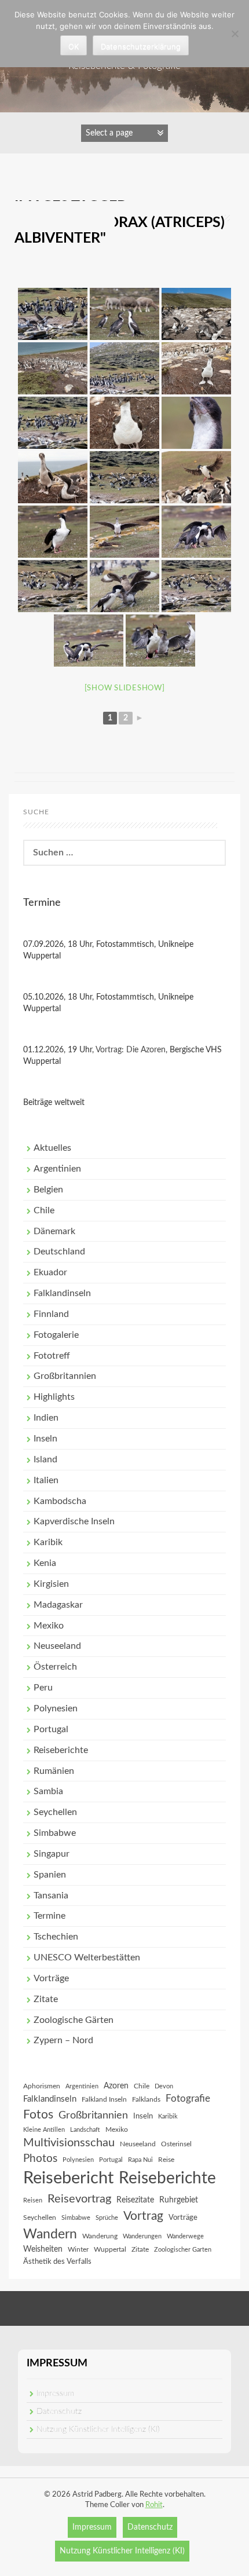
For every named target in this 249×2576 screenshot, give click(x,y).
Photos (40, 2159)
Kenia (45, 1563)
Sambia (48, 1791)
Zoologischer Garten (183, 2250)
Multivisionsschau (69, 2143)
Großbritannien (65, 1376)
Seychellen (55, 1812)
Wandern (50, 2234)
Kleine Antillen (44, 2130)
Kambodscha (60, 1501)
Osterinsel (176, 2144)
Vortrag (143, 2216)
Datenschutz (59, 2412)
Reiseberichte (61, 1750)
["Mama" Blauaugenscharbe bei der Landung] (196, 477)
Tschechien (56, 1937)
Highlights (54, 1397)
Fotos (38, 2115)
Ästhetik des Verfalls (57, 2262)
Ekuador (50, 1272)
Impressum (55, 2394)
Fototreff (52, 1356)
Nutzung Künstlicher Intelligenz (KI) (98, 2429)
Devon (164, 2086)
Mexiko (49, 1626)
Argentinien (57, 1169)
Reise (166, 2160)
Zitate (46, 1999)
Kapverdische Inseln (74, 1521)
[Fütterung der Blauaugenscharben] (196, 532)
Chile (44, 1210)
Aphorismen (42, 2086)
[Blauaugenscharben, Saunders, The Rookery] (124, 314)
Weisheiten (43, 2249)
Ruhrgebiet (179, 2200)
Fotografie (188, 2099)
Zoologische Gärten (74, 2020)
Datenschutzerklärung (141, 46)
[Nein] (235, 34)
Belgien (48, 1190)
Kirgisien (51, 1584)
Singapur (52, 1854)
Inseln (45, 1439)
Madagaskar (58, 1605)
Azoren (116, 2086)
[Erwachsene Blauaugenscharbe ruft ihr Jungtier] (53, 532)
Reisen (33, 2200)
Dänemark (54, 1231)
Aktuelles (52, 1148)
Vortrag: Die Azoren (131, 1050)
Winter (78, 2249)
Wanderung (100, 2236)
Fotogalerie (56, 1335)
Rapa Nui (140, 2160)
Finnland (51, 1314)
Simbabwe (55, 1833)
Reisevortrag (79, 2199)
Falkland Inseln (104, 2099)
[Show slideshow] (125, 688)
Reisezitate (135, 2200)
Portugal (51, 1729)
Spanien (50, 1875)
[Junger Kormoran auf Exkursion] (196, 368)
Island (45, 1459)
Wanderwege (185, 2236)
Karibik (48, 1542)
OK (74, 46)
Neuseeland (57, 1646)
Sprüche (107, 2218)
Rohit (154, 2505)
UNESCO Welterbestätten (87, 1957)
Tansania (51, 1896)
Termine (50, 1916)
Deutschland (59, 1252)
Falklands (146, 2099)
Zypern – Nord (63, 2040)
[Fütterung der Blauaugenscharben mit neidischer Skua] (124, 586)
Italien (46, 1480)
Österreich (55, 1667)
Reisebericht (68, 2178)
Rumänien (54, 1771)
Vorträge (51, 1978)
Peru (43, 1688)
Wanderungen (142, 2236)
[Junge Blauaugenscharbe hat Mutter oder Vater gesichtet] (124, 532)
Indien (46, 1418)
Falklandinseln (62, 1293)
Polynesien (56, 1708)
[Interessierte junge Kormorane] (53, 477)
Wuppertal (110, 2249)
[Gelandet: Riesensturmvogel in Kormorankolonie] (53, 314)
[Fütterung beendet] (160, 641)
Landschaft (85, 2130)
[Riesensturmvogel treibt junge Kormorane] (196, 314)
